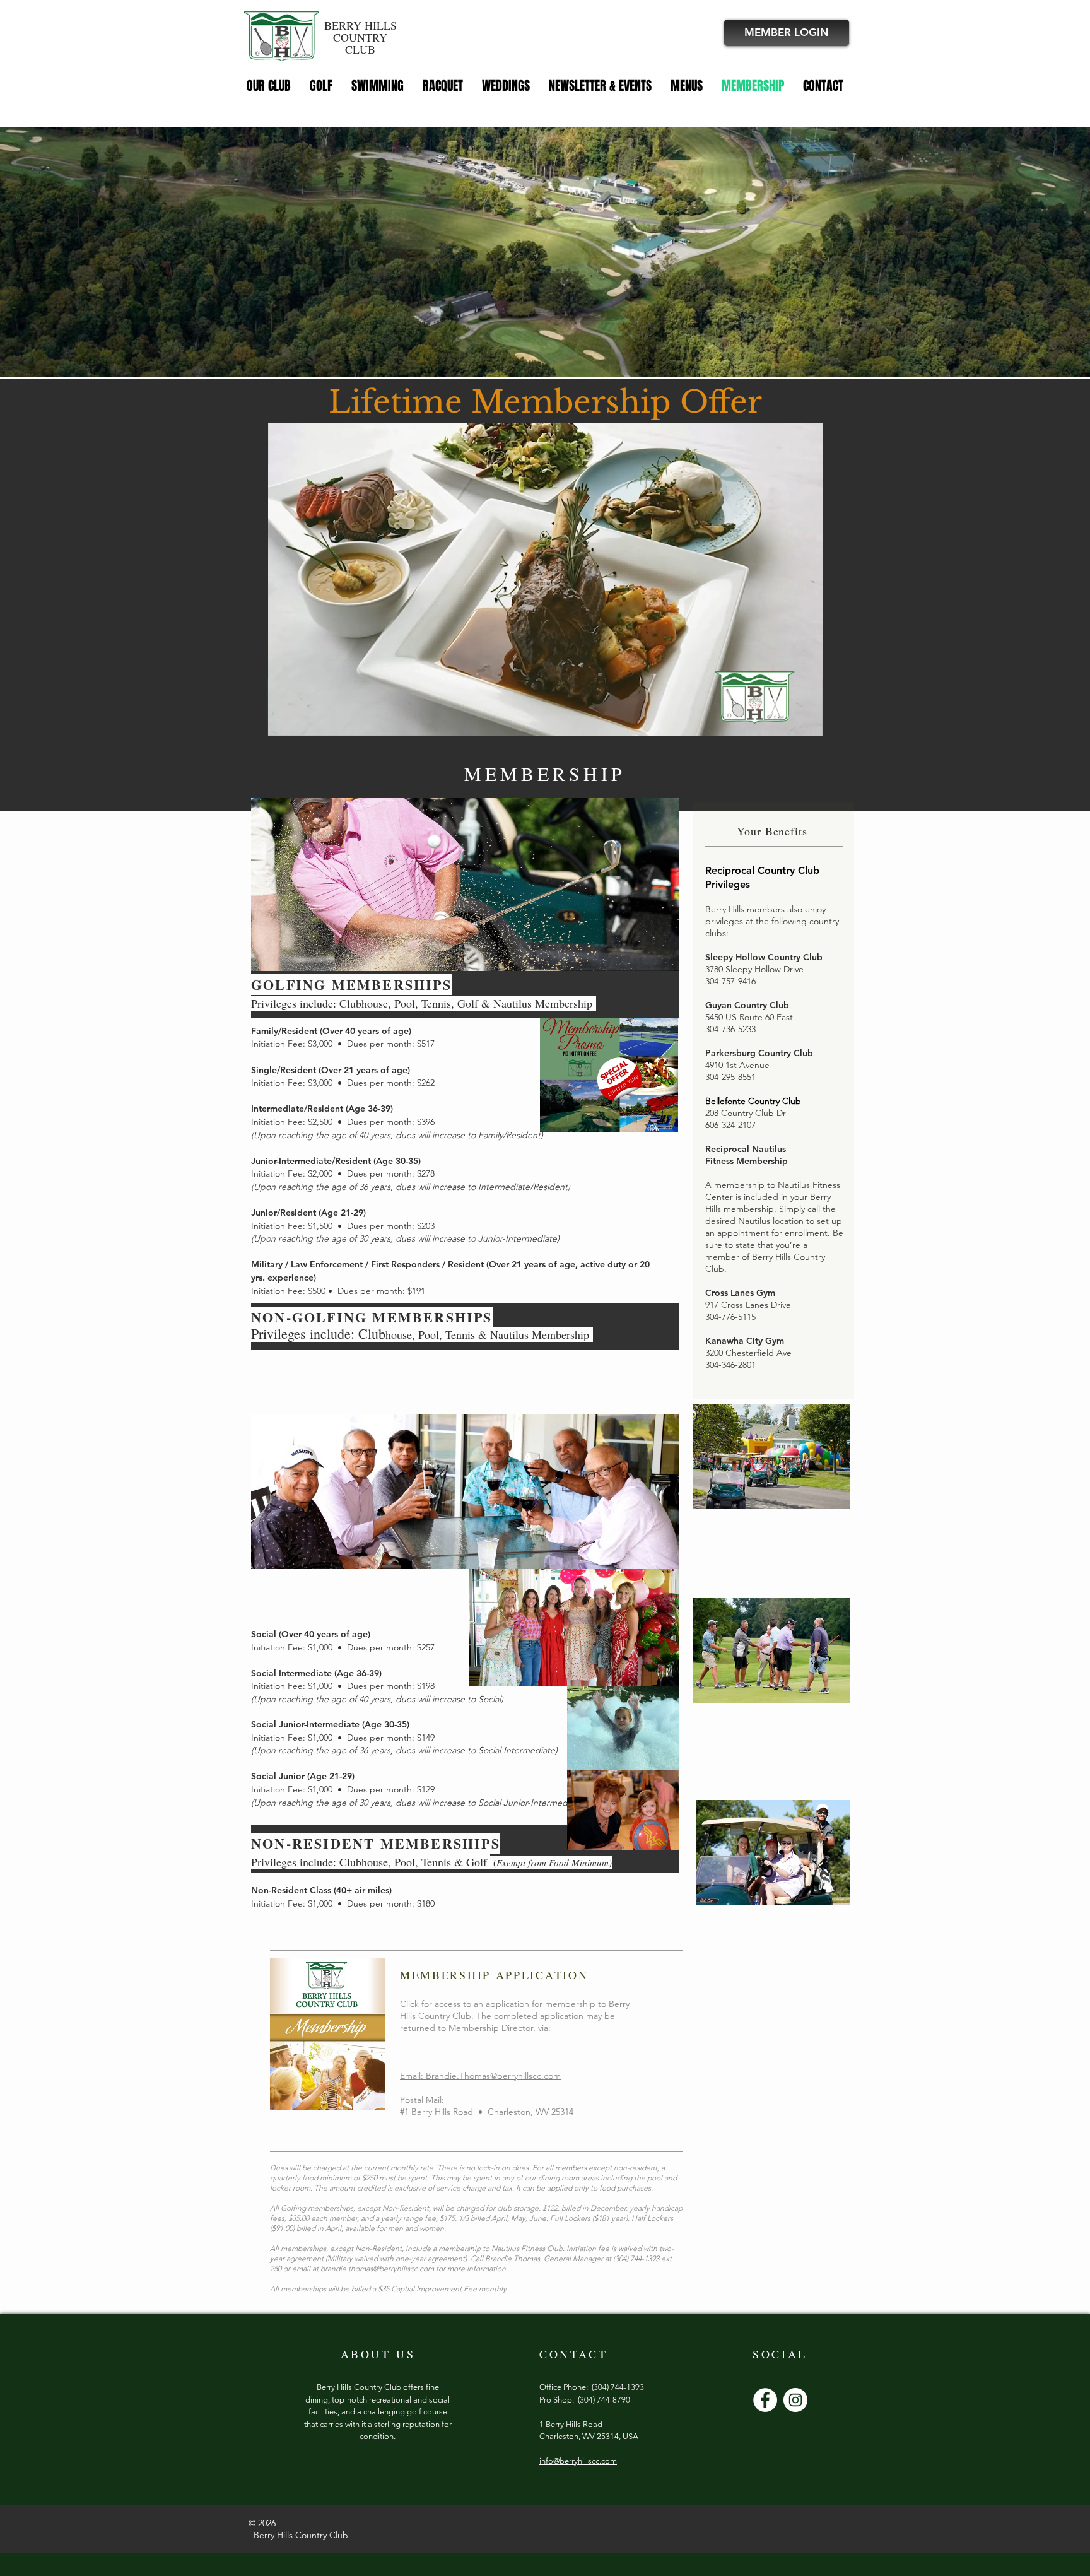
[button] (806, 722)
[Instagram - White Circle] (795, 2400)
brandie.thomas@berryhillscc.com (377, 2268)
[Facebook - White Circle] (765, 2400)
